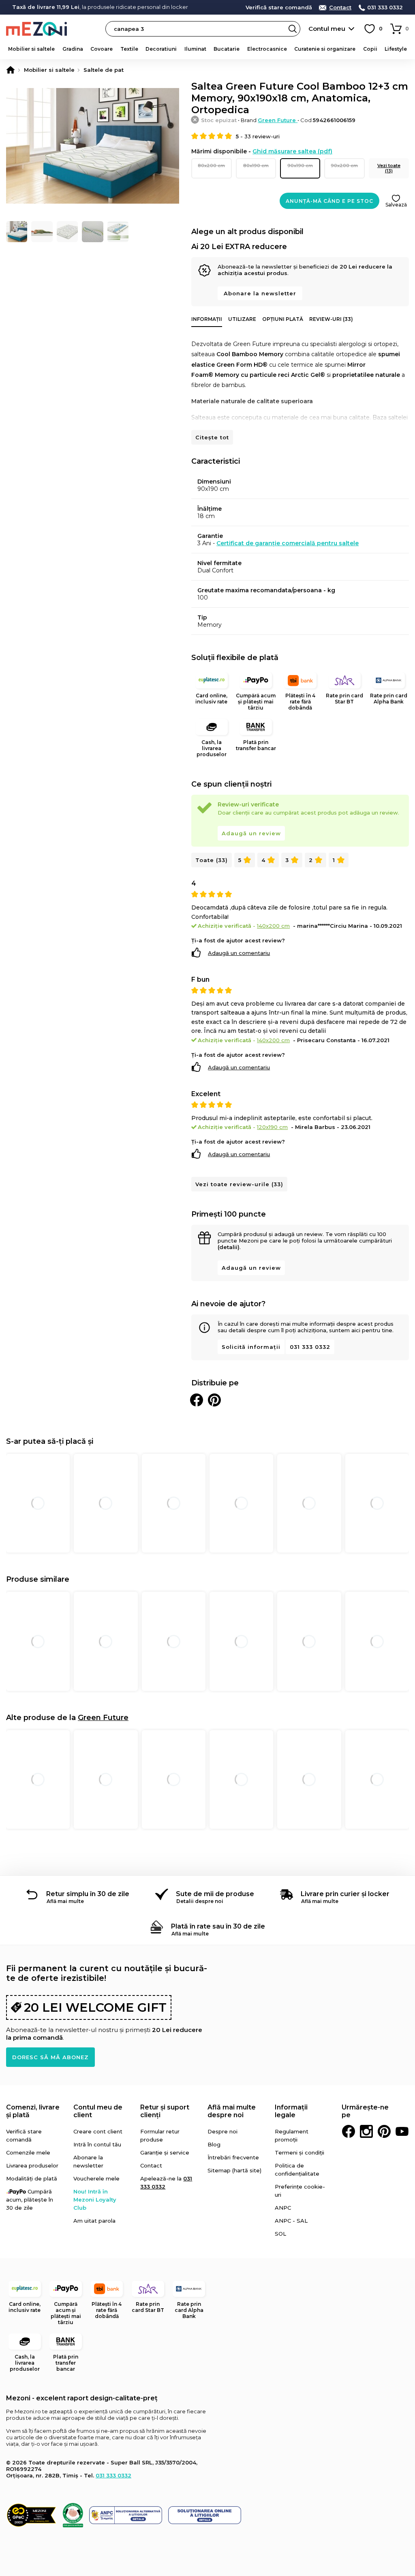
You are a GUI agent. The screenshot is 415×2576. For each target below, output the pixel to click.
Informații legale (291, 2111)
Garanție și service (165, 2152)
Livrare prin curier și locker (345, 1894)
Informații (207, 319)
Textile (129, 49)
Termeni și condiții (299, 2152)
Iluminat (195, 49)
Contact (340, 8)
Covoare (102, 49)
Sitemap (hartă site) (234, 2170)
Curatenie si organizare (325, 49)
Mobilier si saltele (31, 49)
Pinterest (384, 2131)
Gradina (73, 49)
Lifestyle (396, 49)
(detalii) (229, 1247)
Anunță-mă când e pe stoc (329, 201)
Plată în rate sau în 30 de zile (218, 1926)
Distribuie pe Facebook (197, 1400)
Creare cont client (98, 2131)
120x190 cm (272, 1127)
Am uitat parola (94, 2221)
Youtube (402, 2131)
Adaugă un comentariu (239, 953)
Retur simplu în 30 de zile (88, 1894)
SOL (280, 2234)
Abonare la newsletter (260, 293)
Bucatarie (227, 49)
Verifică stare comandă (279, 8)
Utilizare (242, 319)
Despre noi (222, 2131)
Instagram (366, 2131)
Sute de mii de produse (215, 1894)
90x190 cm (300, 166)
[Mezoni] (11, 70)
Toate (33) (212, 860)
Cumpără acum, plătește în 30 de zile (30, 2200)
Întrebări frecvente (233, 2157)
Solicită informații (251, 1347)
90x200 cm (344, 166)
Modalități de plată (32, 2178)
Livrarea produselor (32, 2165)
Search (293, 29)
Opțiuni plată (283, 319)
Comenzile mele (28, 2152)
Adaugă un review (251, 833)
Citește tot (212, 437)
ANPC (283, 2208)
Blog (214, 2144)
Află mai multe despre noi (232, 2111)
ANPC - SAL (291, 2221)
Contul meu (327, 29)
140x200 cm (273, 926)
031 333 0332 (385, 8)
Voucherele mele (96, 2178)
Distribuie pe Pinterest (214, 1400)
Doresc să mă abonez (50, 2057)
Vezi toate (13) (389, 168)
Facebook (349, 2131)
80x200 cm (211, 166)
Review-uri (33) (331, 319)
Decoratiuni (161, 49)
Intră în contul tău (97, 2144)
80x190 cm (256, 166)
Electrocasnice (267, 49)
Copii (370, 49)
